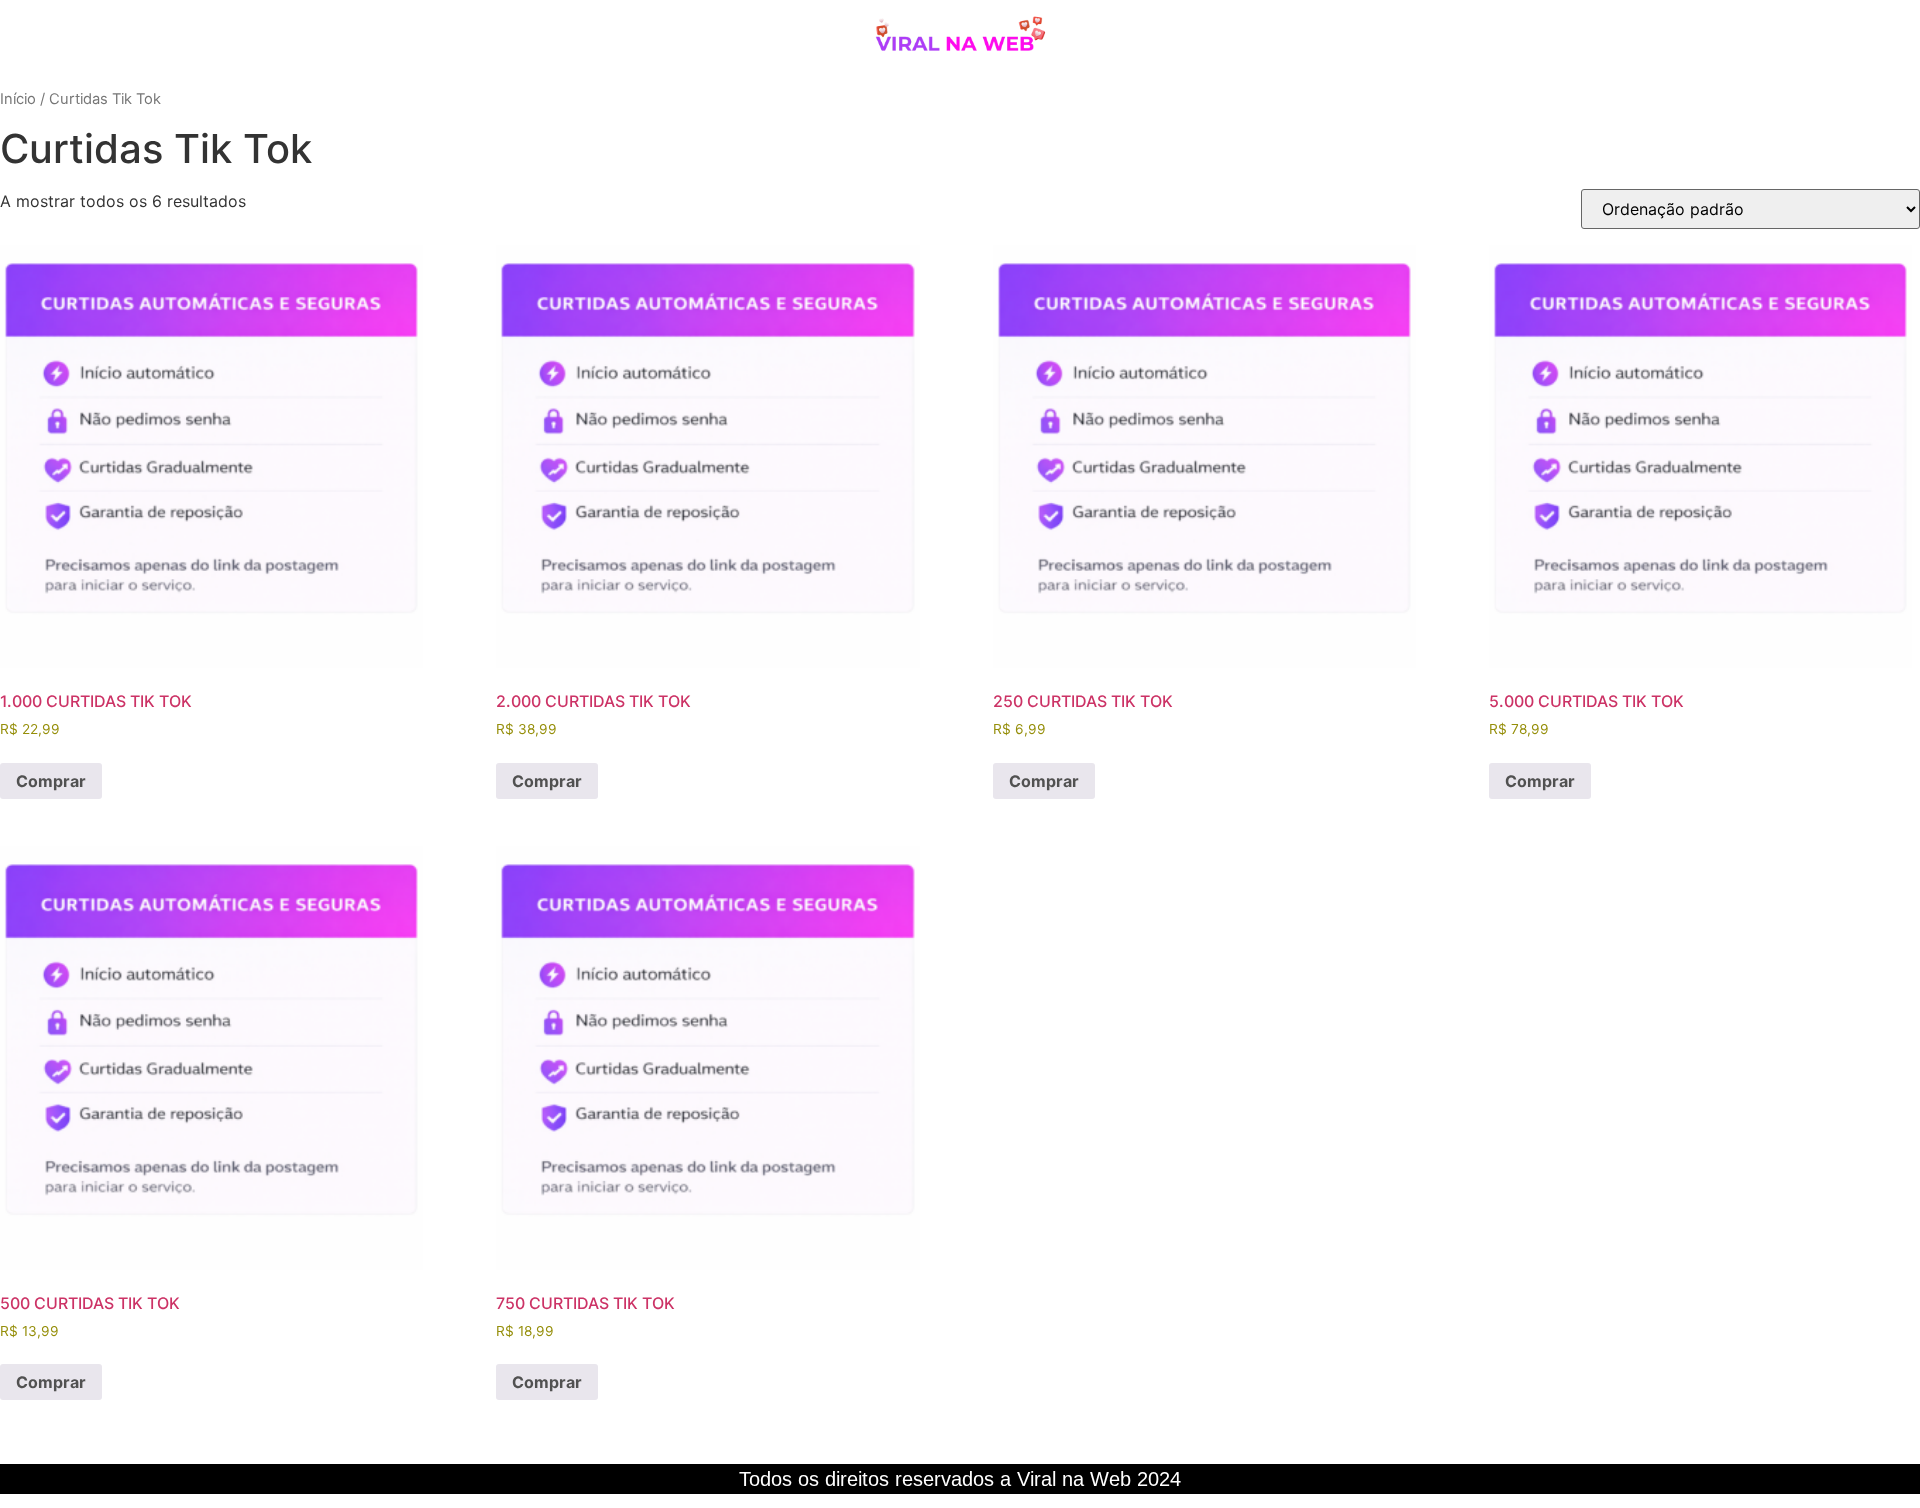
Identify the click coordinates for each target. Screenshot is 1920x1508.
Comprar (51, 781)
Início (18, 99)
